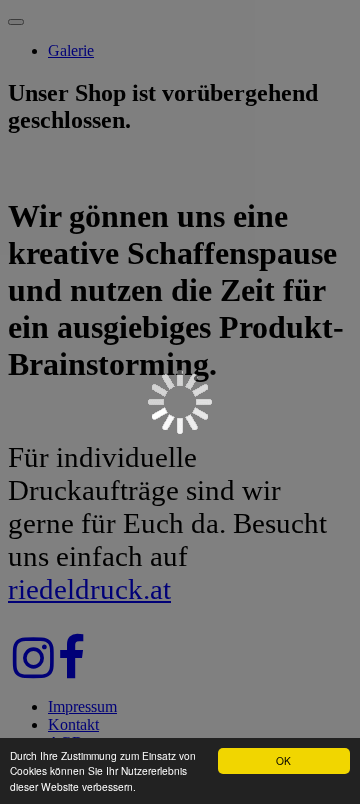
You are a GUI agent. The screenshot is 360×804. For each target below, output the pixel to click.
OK (283, 760)
